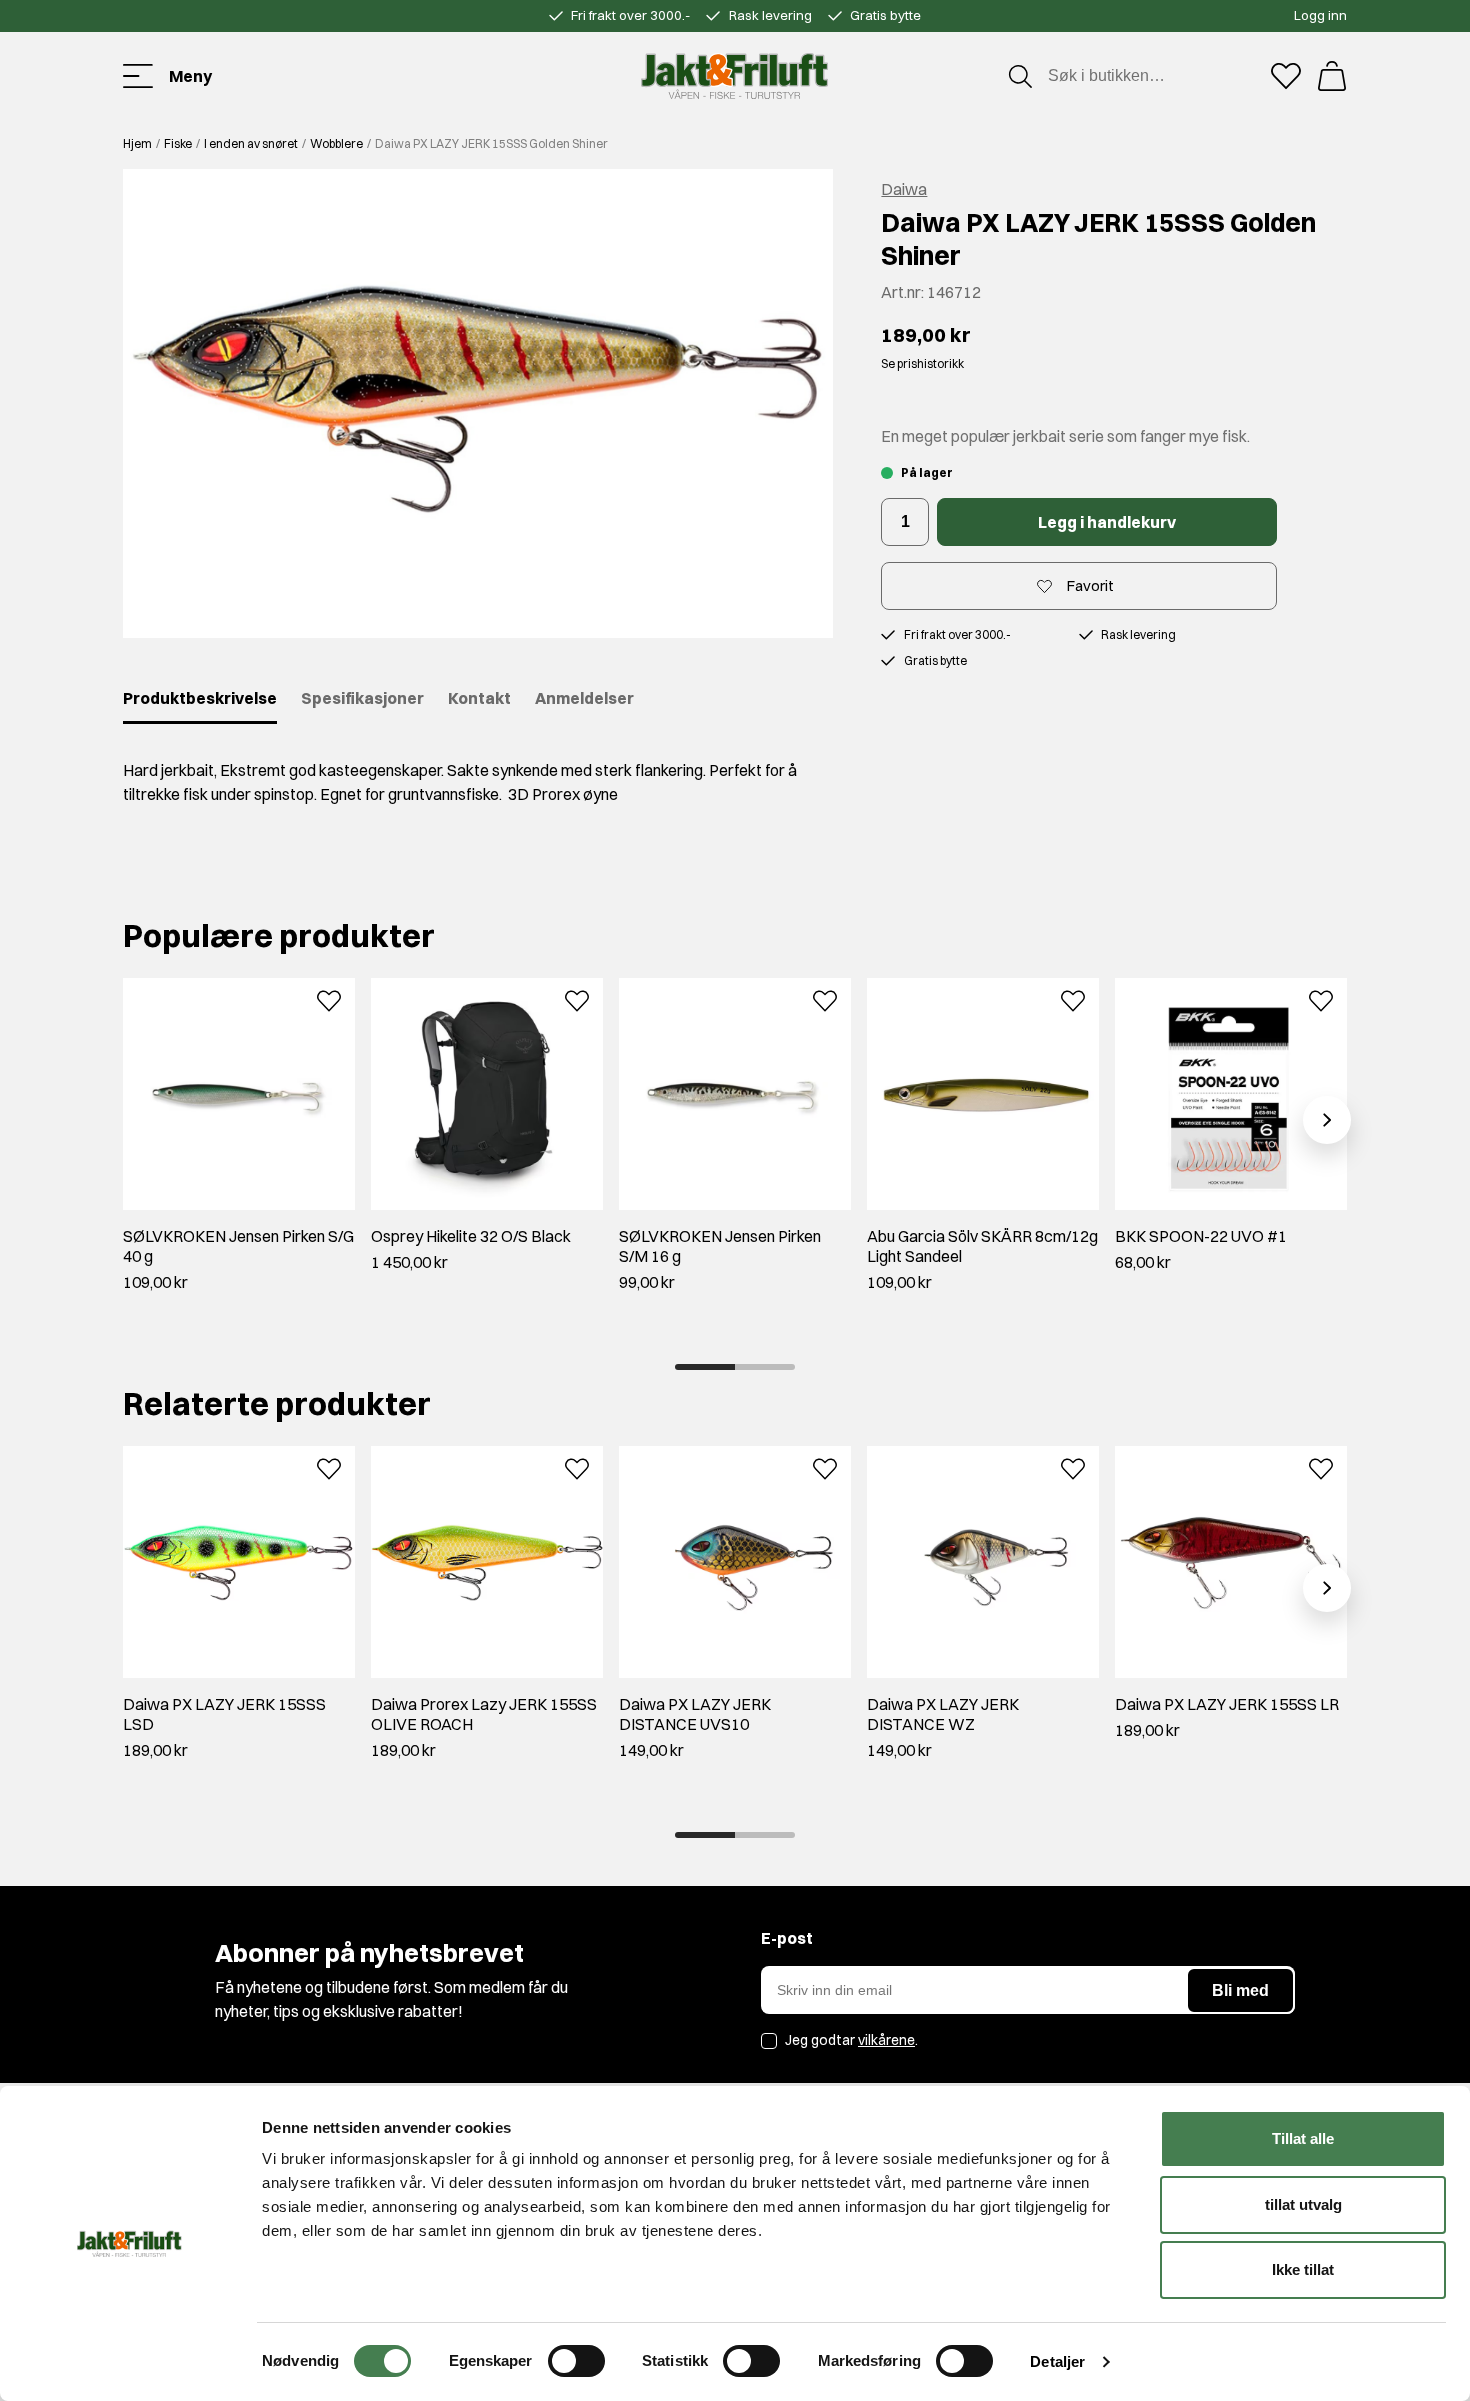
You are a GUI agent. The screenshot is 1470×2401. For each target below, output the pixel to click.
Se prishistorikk (922, 363)
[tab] (705, 1367)
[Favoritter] (1286, 76)
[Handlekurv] (1332, 76)
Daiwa (904, 189)
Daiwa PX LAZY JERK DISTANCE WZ (943, 1714)
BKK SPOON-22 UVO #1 (1201, 1236)
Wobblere (336, 143)
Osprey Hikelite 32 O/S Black (471, 1236)
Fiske (178, 143)
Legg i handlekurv (1107, 522)
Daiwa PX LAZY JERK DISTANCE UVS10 (695, 1714)
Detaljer (1057, 2361)
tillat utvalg (1303, 2204)
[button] (478, 403)
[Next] (1327, 1120)
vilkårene (886, 2040)
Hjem (137, 143)
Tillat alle (1303, 2138)
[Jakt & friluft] (734, 76)
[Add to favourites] (329, 999)
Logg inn (1320, 15)
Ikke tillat (1303, 2269)
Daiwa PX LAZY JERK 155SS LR (1227, 1704)
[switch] (576, 2361)
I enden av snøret (251, 143)
